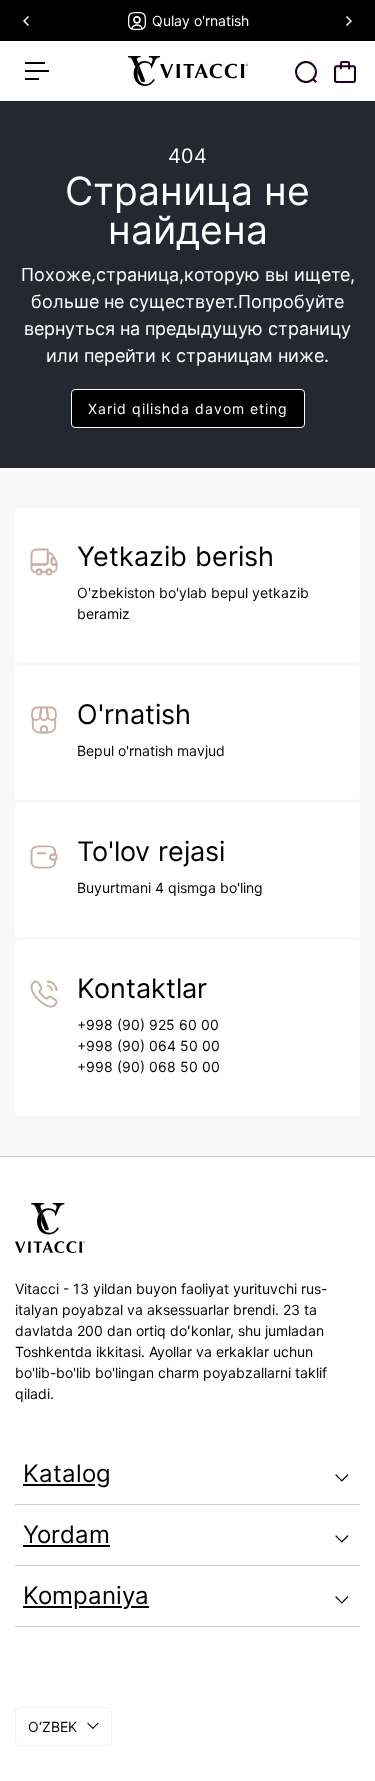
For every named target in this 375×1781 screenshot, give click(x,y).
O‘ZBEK (52, 1726)
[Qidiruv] (306, 72)
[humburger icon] (37, 71)
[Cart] (345, 72)
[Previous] (27, 21)
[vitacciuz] (188, 71)
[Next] (348, 21)
